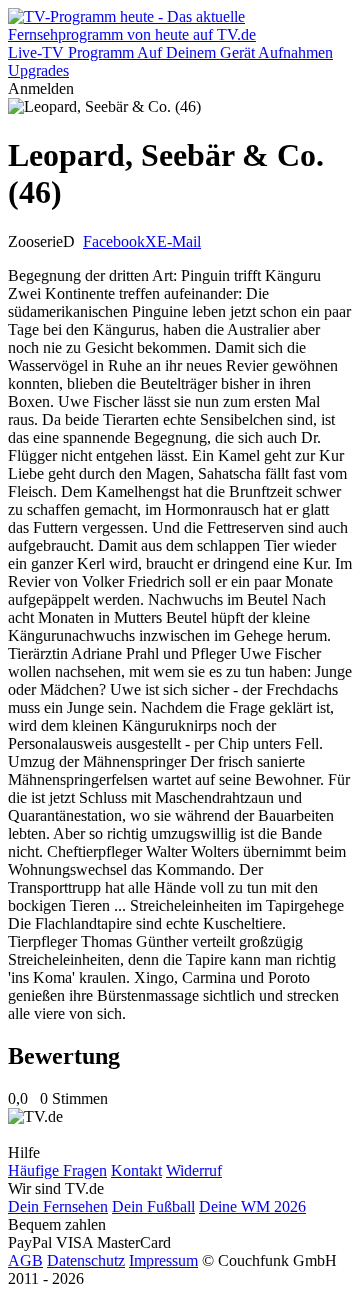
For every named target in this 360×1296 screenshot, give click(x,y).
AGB (25, 1260)
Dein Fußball (153, 1206)
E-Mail (179, 241)
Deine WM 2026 (252, 1206)
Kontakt (136, 1170)
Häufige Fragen (57, 1170)
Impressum (163, 1260)
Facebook (114, 241)
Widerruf (194, 1170)
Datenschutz (86, 1260)
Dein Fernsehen (58, 1206)
